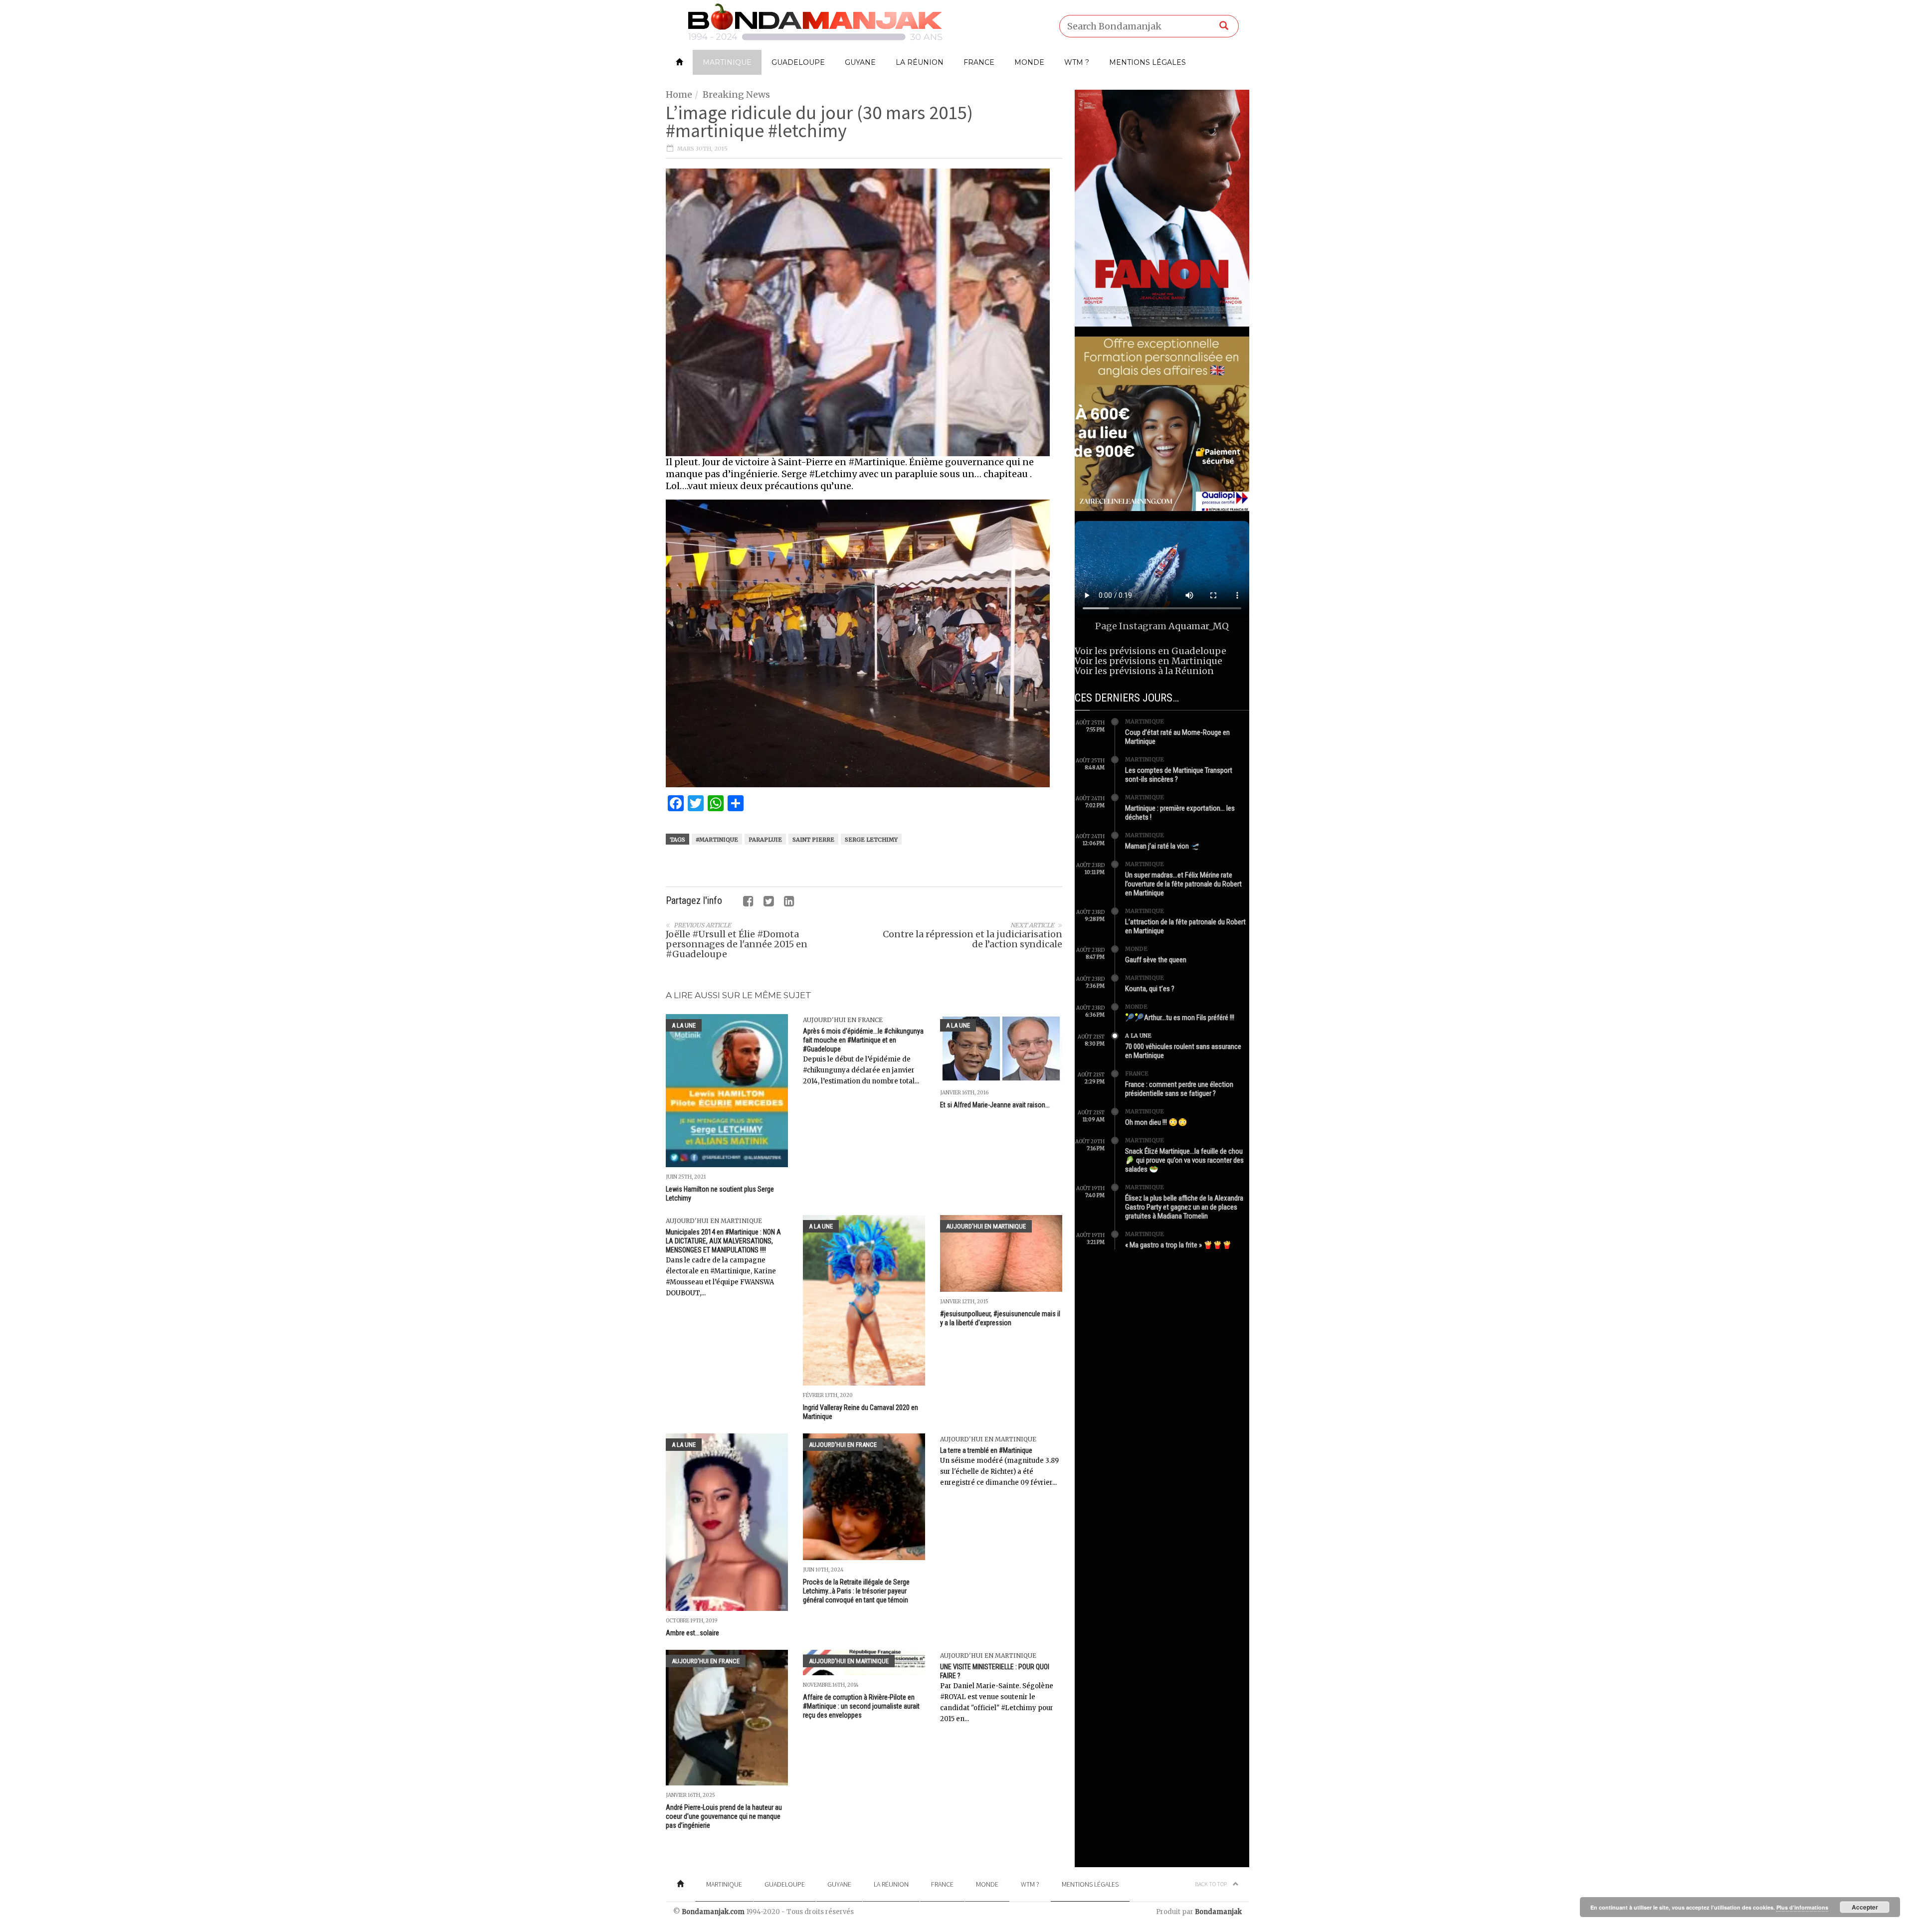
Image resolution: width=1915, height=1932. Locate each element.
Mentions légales (1148, 62)
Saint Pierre (813, 840)
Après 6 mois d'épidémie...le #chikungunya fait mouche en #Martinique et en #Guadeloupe (863, 1040)
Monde (1029, 62)
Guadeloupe (798, 62)
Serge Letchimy (871, 840)
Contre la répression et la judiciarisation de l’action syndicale (972, 939)
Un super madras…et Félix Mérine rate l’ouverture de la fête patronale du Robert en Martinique (1183, 884)
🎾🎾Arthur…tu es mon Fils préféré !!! (1180, 1018)
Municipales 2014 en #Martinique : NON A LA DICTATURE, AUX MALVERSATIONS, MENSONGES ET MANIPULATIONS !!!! (723, 1241)
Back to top (1211, 1884)
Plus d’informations (1802, 1907)
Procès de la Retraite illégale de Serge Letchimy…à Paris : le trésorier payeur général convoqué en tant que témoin (856, 1591)
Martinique (727, 62)
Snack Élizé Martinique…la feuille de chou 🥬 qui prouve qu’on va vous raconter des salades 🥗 (1184, 1160)
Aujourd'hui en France (843, 1020)
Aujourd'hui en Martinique (714, 1221)
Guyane (860, 62)
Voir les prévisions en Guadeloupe (1150, 651)
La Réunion (920, 62)
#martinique (717, 840)
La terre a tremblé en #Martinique (986, 1450)
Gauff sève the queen (1156, 960)
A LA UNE (684, 1025)
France (979, 62)
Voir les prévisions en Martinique (1149, 661)
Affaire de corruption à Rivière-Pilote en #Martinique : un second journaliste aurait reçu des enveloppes (861, 1706)
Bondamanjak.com (713, 1912)
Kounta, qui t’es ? (1150, 989)
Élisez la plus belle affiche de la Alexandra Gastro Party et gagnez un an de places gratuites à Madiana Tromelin (1184, 1207)
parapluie (765, 840)
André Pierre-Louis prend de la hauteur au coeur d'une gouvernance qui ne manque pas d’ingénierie (724, 1816)
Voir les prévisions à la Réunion (1144, 671)
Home (679, 94)
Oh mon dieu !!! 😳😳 (1156, 1122)
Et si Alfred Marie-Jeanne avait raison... (995, 1105)
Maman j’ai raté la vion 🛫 (1162, 846)
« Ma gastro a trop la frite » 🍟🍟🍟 (1178, 1245)
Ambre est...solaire (692, 1633)
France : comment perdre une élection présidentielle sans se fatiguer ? (1179, 1089)
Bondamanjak (1218, 1912)
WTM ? (1077, 62)
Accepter (1865, 1907)
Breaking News (736, 94)
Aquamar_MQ (1199, 626)
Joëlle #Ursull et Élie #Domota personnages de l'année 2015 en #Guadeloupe (737, 944)
